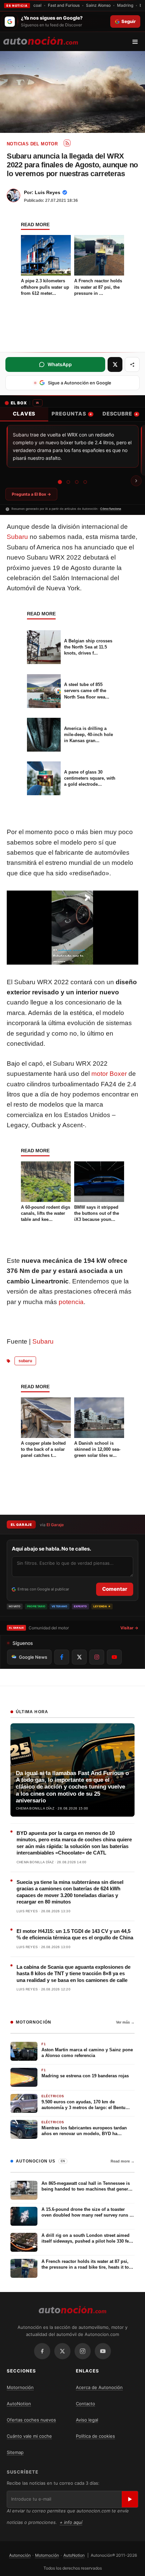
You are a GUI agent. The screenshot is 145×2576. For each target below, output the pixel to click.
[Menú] (137, 42)
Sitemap (15, 2452)
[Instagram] (83, 2351)
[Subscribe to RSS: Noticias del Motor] (67, 143)
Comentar (115, 1589)
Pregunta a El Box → (31, 494)
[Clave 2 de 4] (68, 482)
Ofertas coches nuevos (31, 2420)
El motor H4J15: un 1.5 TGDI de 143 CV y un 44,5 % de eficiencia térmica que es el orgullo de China (75, 1934)
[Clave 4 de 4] (85, 482)
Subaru (17, 537)
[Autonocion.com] (41, 40)
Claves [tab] (24, 414)
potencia (71, 1302)
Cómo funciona (111, 509)
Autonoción (20, 2555)
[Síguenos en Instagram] (97, 1657)
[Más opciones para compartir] (132, 364)
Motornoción (20, 2387)
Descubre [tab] (120, 414)
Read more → (123, 2161)
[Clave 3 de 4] (77, 482)
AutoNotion (19, 2404)
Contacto (85, 2404)
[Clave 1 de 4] (60, 482)
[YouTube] (103, 2351)
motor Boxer (109, 1074)
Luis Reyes (48, 192)
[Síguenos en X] (79, 1657)
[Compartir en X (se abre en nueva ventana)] (115, 364)
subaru (25, 1361)
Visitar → (129, 1628)
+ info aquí (71, 2522)
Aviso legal (87, 2420)
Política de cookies (95, 2436)
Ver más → (125, 2022)
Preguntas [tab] (71, 414)
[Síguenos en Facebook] (62, 1657)
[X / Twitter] (62, 2351)
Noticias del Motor (32, 144)
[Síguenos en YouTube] (114, 1657)
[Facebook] (42, 2351)
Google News (33, 1657)
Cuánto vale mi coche (29, 2436)
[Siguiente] (136, 481)
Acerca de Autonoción (99, 2387)
